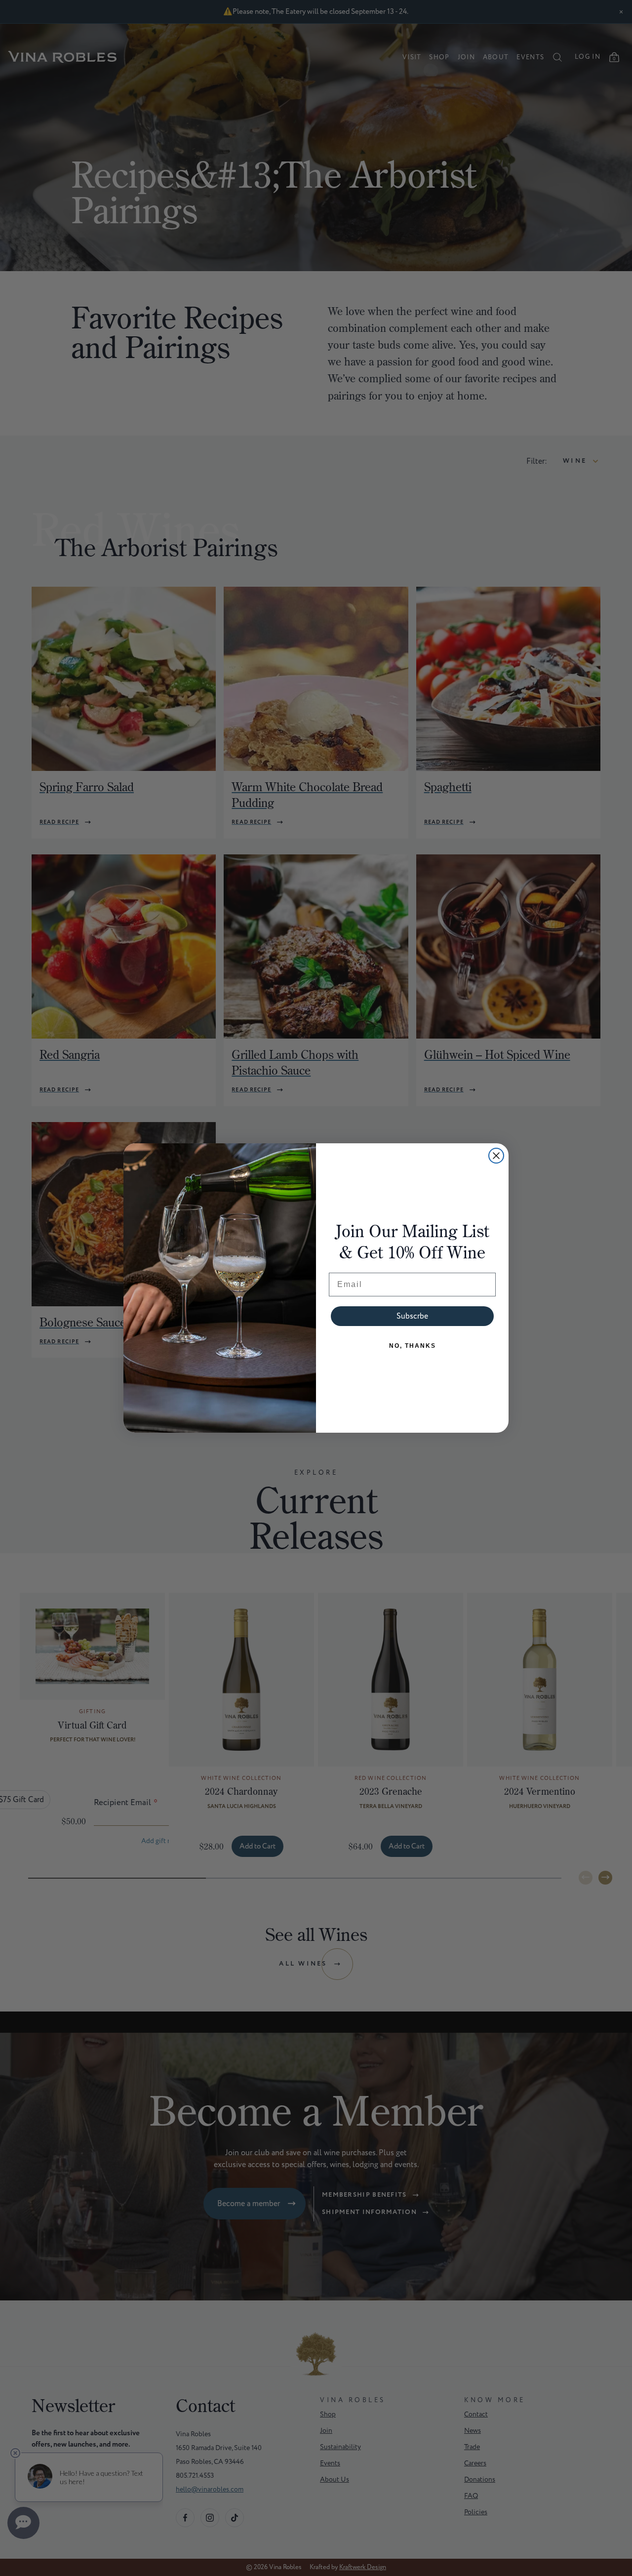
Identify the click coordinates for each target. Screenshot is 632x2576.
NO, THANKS (413, 1346)
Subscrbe (412, 1316)
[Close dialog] (496, 1156)
